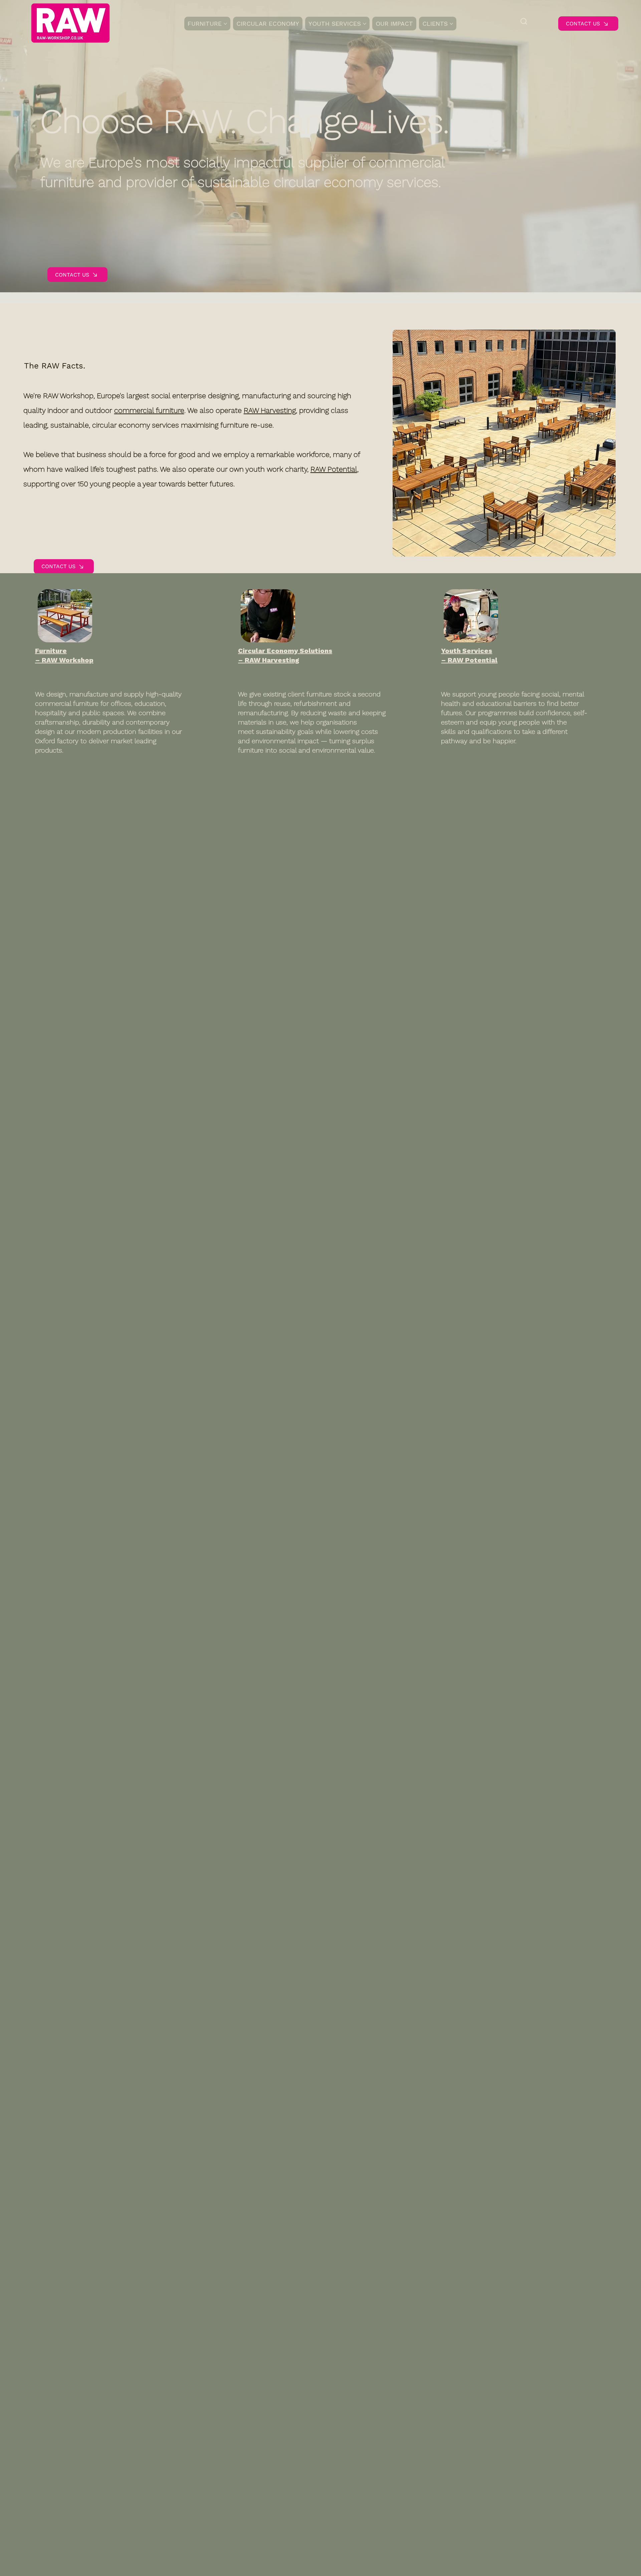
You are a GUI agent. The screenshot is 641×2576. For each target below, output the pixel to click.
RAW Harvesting (270, 410)
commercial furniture (149, 410)
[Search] (524, 21)
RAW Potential (334, 469)
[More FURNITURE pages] (225, 24)
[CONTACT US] (508, 432)
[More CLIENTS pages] (451, 24)
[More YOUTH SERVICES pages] (365, 24)
